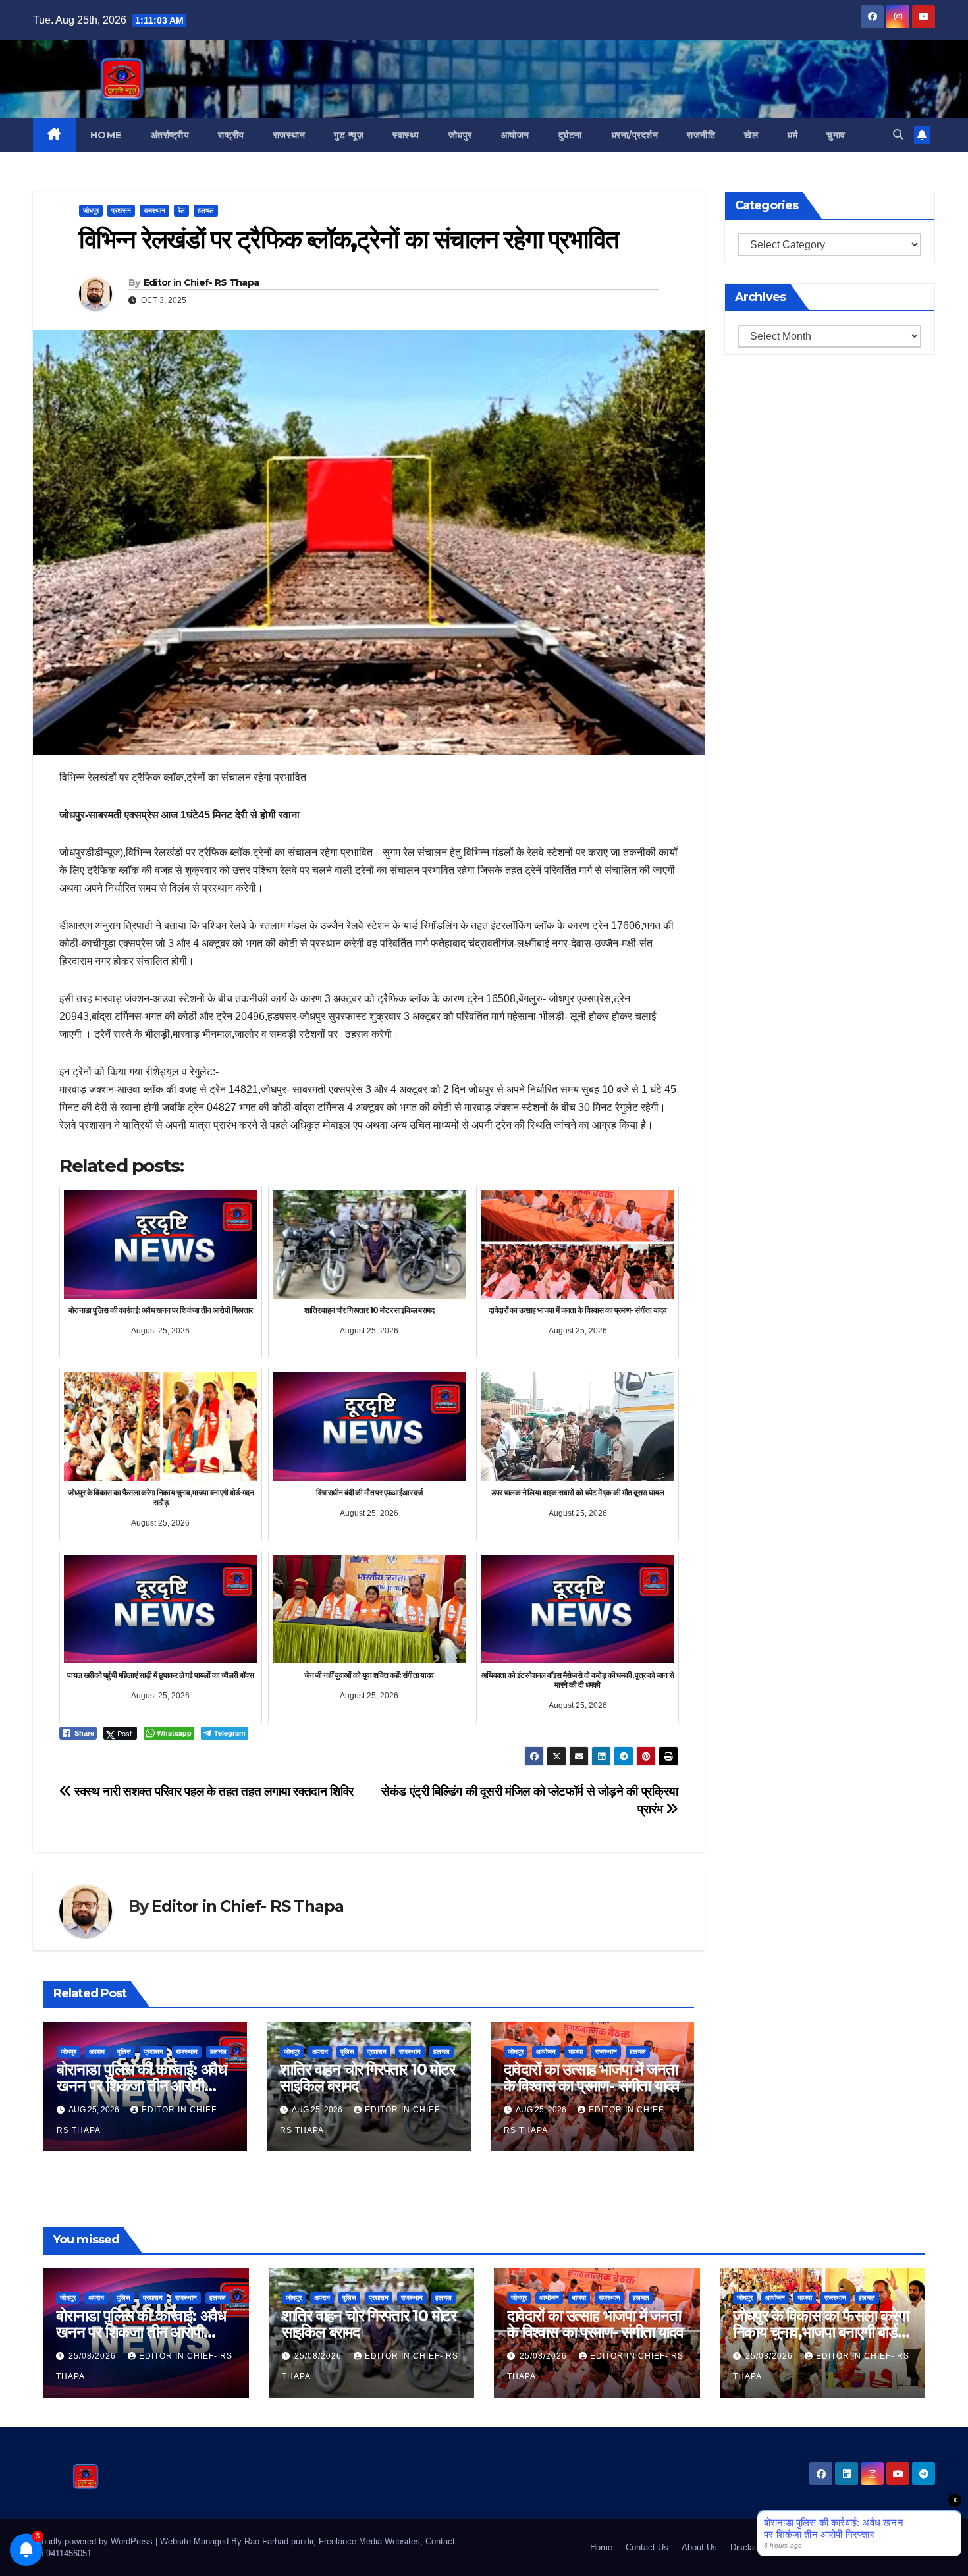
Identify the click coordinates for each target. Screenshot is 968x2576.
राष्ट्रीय (231, 135)
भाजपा (576, 2052)
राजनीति (701, 135)
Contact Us (647, 2547)
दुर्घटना (570, 135)
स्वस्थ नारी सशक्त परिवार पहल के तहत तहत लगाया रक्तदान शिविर (213, 1791)
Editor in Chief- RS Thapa (202, 282)
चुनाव (836, 135)
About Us (699, 2547)
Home (106, 135)
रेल (181, 210)
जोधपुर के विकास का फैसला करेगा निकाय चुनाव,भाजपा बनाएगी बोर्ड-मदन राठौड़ (821, 2332)
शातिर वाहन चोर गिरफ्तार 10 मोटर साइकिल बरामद (367, 2078)
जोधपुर (460, 135)
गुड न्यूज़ (349, 135)
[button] (898, 135)
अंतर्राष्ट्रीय (170, 135)
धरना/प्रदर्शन (635, 135)
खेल (751, 135)
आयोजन (515, 135)
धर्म (792, 135)
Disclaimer (750, 2547)
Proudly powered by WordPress (94, 2541)
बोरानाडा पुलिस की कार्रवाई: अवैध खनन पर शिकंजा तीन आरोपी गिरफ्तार (142, 2086)
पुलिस (124, 2052)
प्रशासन (121, 210)
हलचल (206, 210)
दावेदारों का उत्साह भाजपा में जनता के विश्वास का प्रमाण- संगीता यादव (592, 2078)
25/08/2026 (94, 2356)
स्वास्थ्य (406, 135)
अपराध (97, 2052)
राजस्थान (289, 135)
